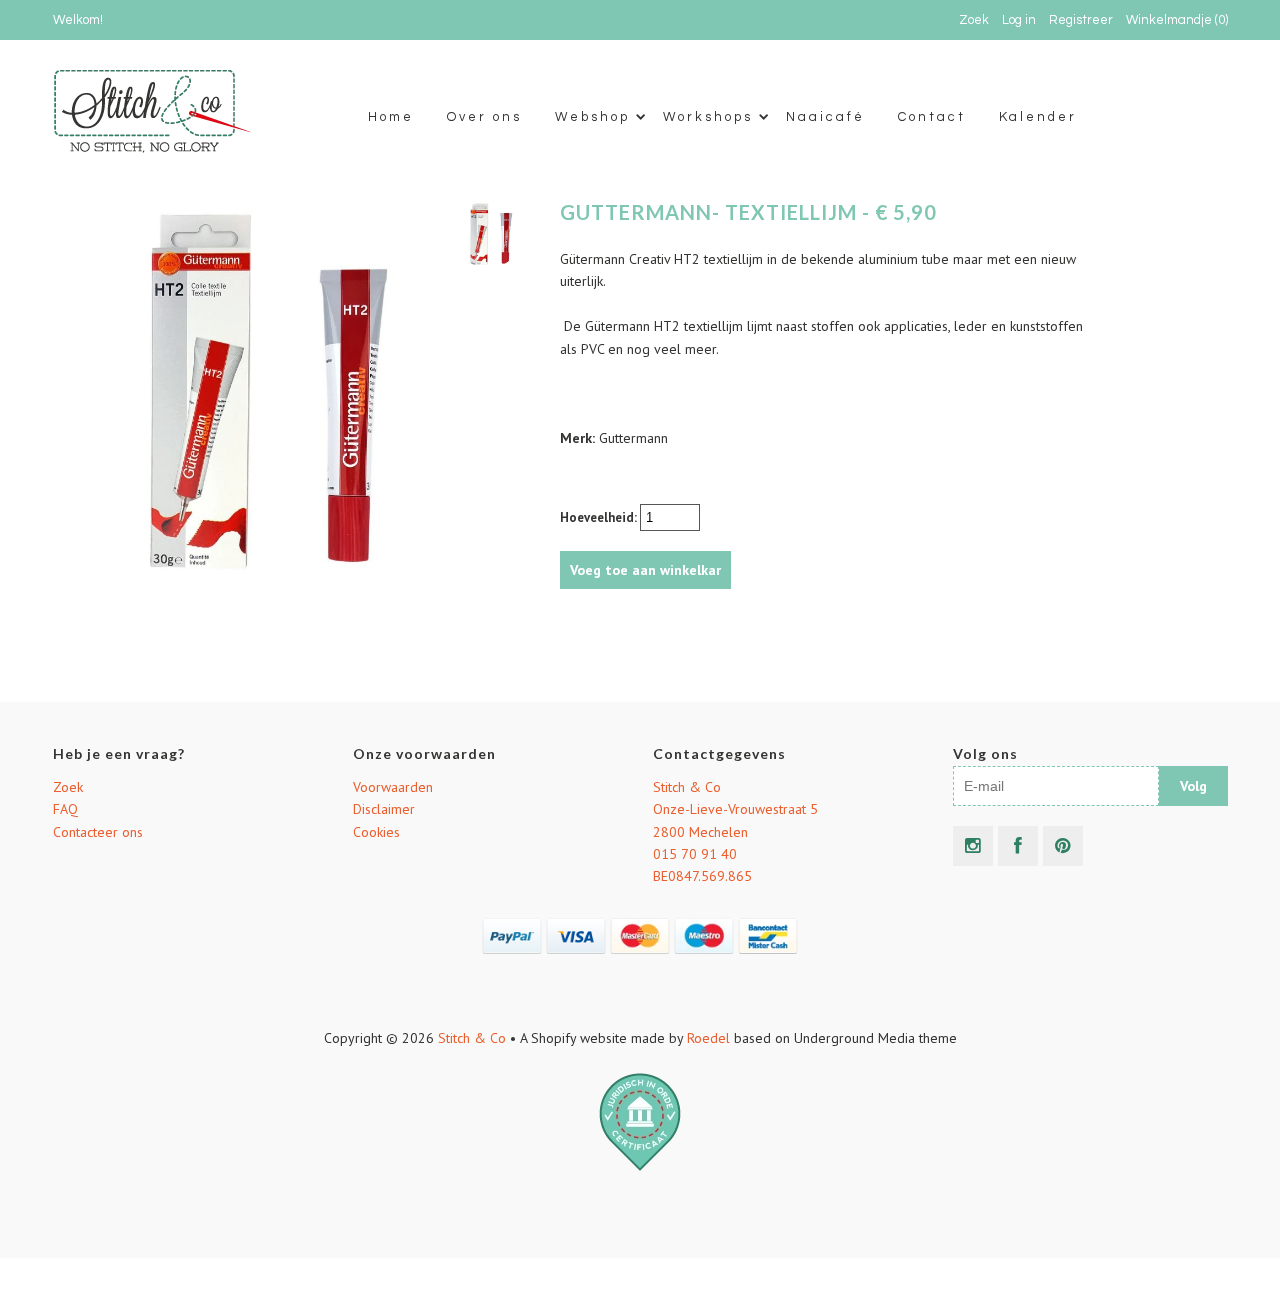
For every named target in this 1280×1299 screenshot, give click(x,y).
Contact (932, 117)
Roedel (708, 1038)
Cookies (376, 832)
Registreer (1081, 20)
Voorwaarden (393, 787)
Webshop (592, 117)
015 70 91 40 (695, 854)
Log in (1019, 20)
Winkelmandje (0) (1177, 20)
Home (391, 117)
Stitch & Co (687, 787)
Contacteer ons (98, 832)
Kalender (1038, 117)
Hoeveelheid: (600, 517)
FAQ (65, 809)
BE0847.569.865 (702, 876)
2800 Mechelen (700, 832)
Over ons (484, 117)
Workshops (708, 117)
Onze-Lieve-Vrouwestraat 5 (735, 809)
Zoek (68, 787)
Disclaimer (384, 809)
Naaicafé (825, 117)
